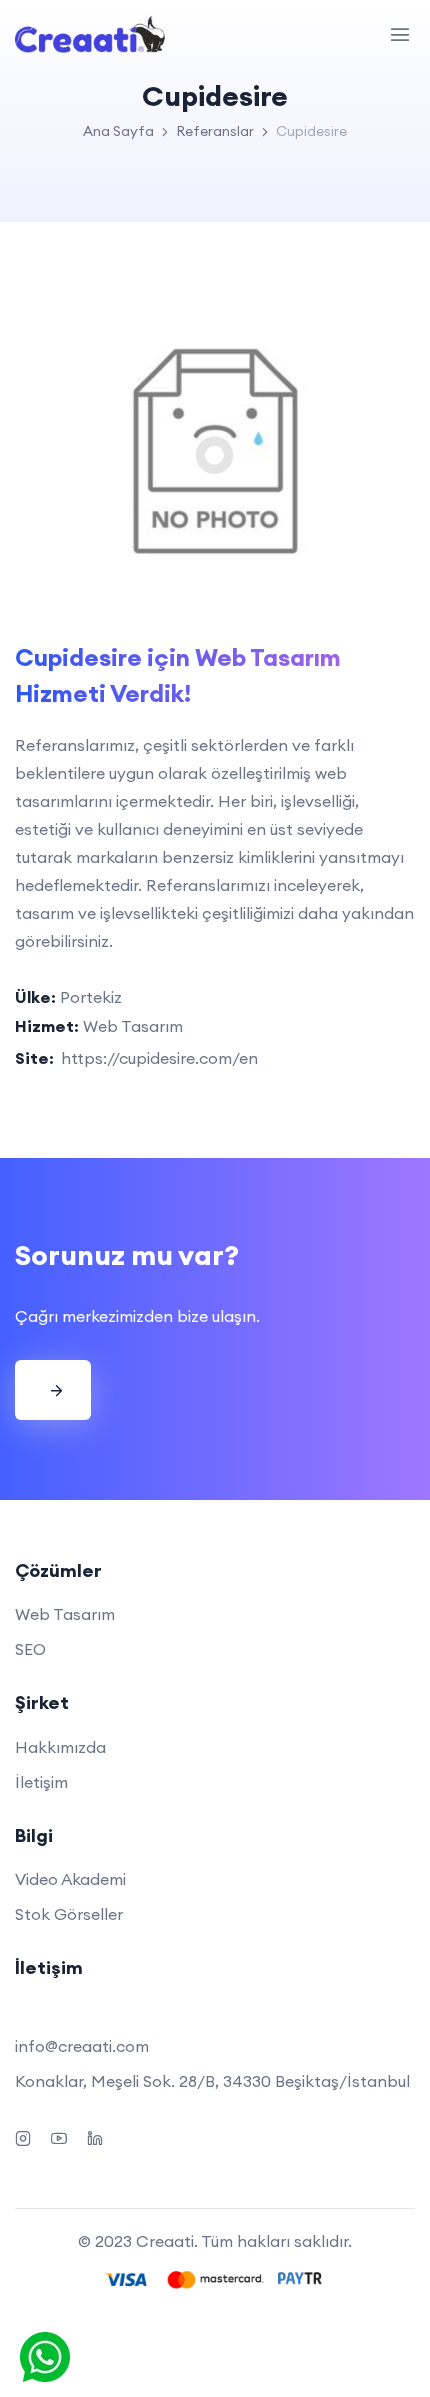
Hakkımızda (60, 1747)
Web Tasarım (65, 1614)
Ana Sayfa (118, 131)
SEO (30, 1649)
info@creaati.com (82, 2046)
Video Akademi (70, 1879)
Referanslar (215, 131)
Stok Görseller (69, 1914)
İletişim (41, 1782)
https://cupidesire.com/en (159, 1058)
